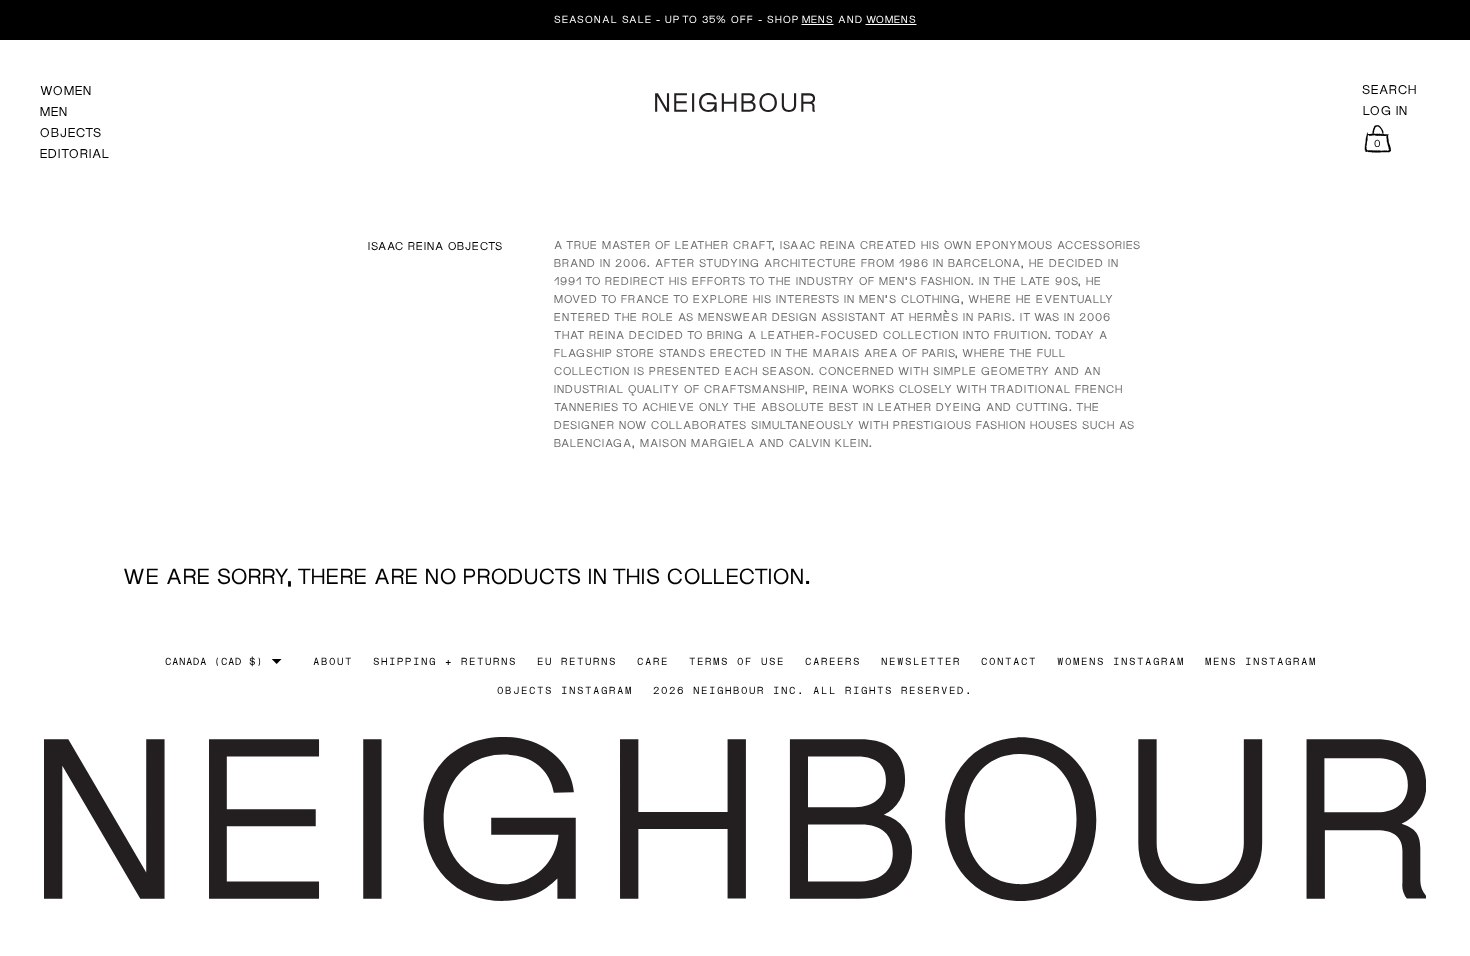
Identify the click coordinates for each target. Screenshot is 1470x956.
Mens (818, 19)
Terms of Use (737, 661)
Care (653, 661)
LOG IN (1385, 111)
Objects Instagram (565, 690)
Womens (891, 19)
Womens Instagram (1121, 661)
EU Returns (577, 661)
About (333, 661)
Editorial (75, 153)
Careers (833, 661)
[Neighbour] (735, 99)
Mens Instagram (1261, 661)
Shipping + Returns (445, 661)
